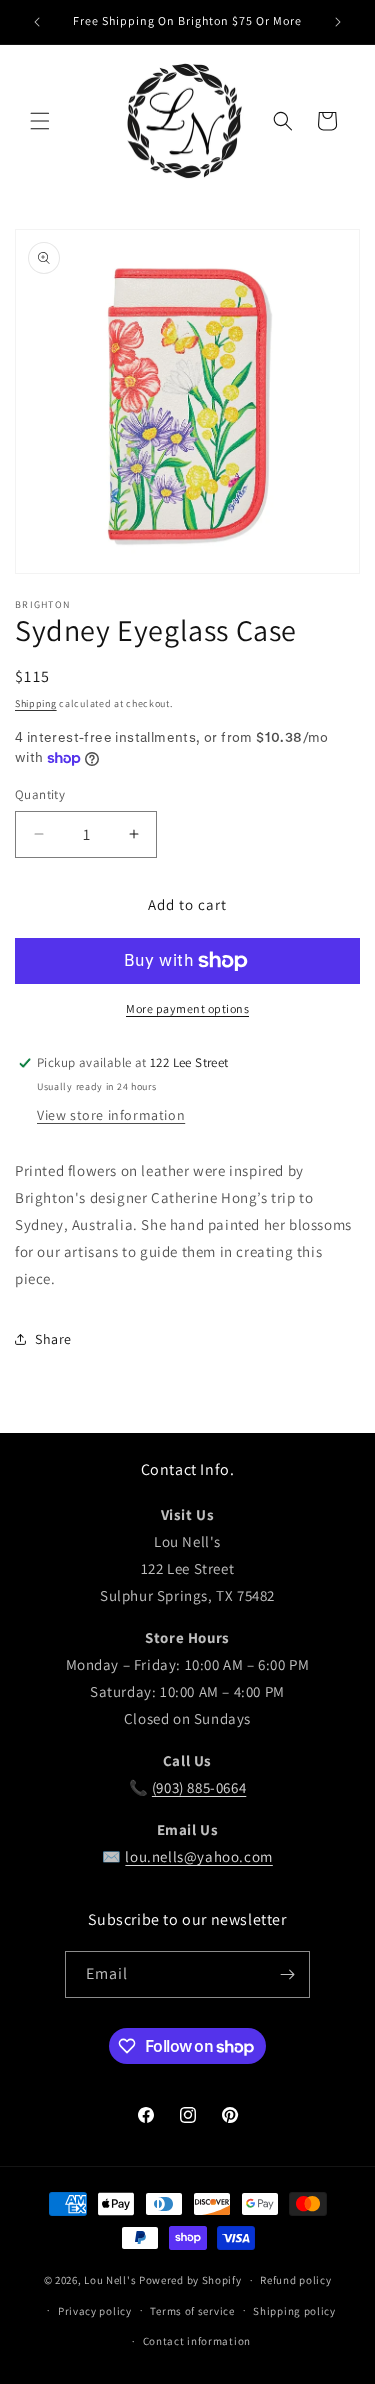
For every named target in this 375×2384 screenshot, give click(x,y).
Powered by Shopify (190, 2280)
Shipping (36, 703)
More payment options (187, 1008)
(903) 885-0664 (199, 1787)
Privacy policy (95, 2311)
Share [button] (53, 1339)
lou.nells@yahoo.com (198, 1856)
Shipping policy (294, 2311)
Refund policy (295, 2280)
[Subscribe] (287, 1974)
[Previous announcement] (37, 22)
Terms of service (192, 2311)
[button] (40, 121)
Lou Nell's (110, 2280)
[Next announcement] (338, 22)
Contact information (197, 2341)
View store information (111, 1115)
